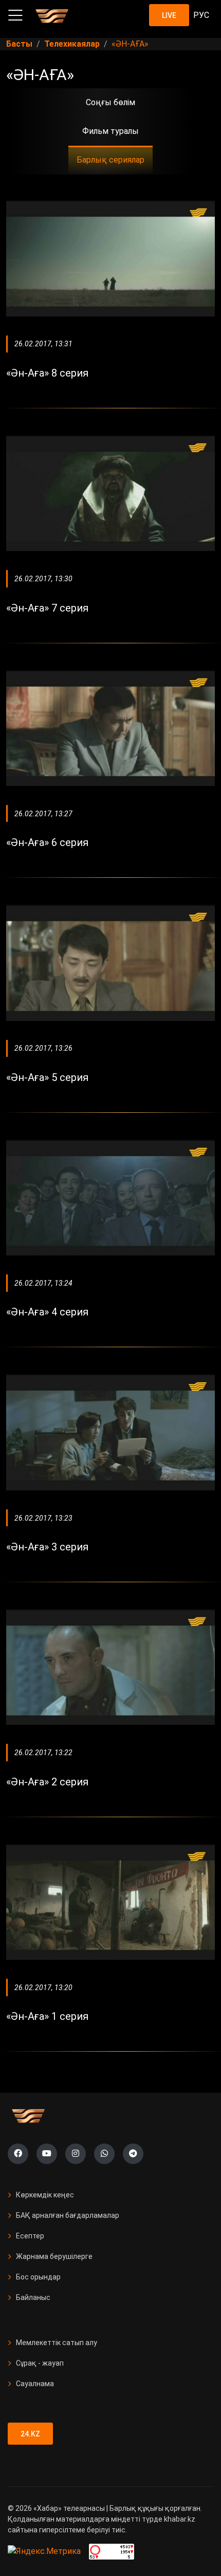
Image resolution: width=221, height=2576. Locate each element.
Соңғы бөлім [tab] (110, 102)
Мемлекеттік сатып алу (57, 2343)
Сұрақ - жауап (40, 2363)
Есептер (30, 2236)
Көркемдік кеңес (45, 2195)
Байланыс (33, 2297)
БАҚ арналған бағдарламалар (68, 2215)
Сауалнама (35, 2384)
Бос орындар (38, 2277)
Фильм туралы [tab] (110, 131)
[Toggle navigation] (15, 15)
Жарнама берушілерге (54, 2256)
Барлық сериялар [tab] (110, 160)
